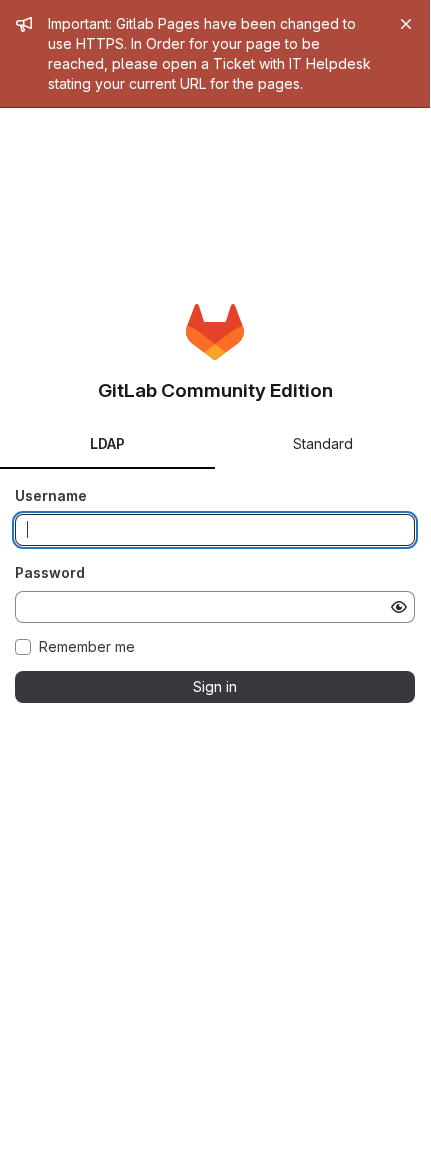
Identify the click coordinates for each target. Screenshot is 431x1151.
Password (50, 572)
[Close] (406, 24)
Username (51, 495)
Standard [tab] (323, 443)
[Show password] (399, 607)
